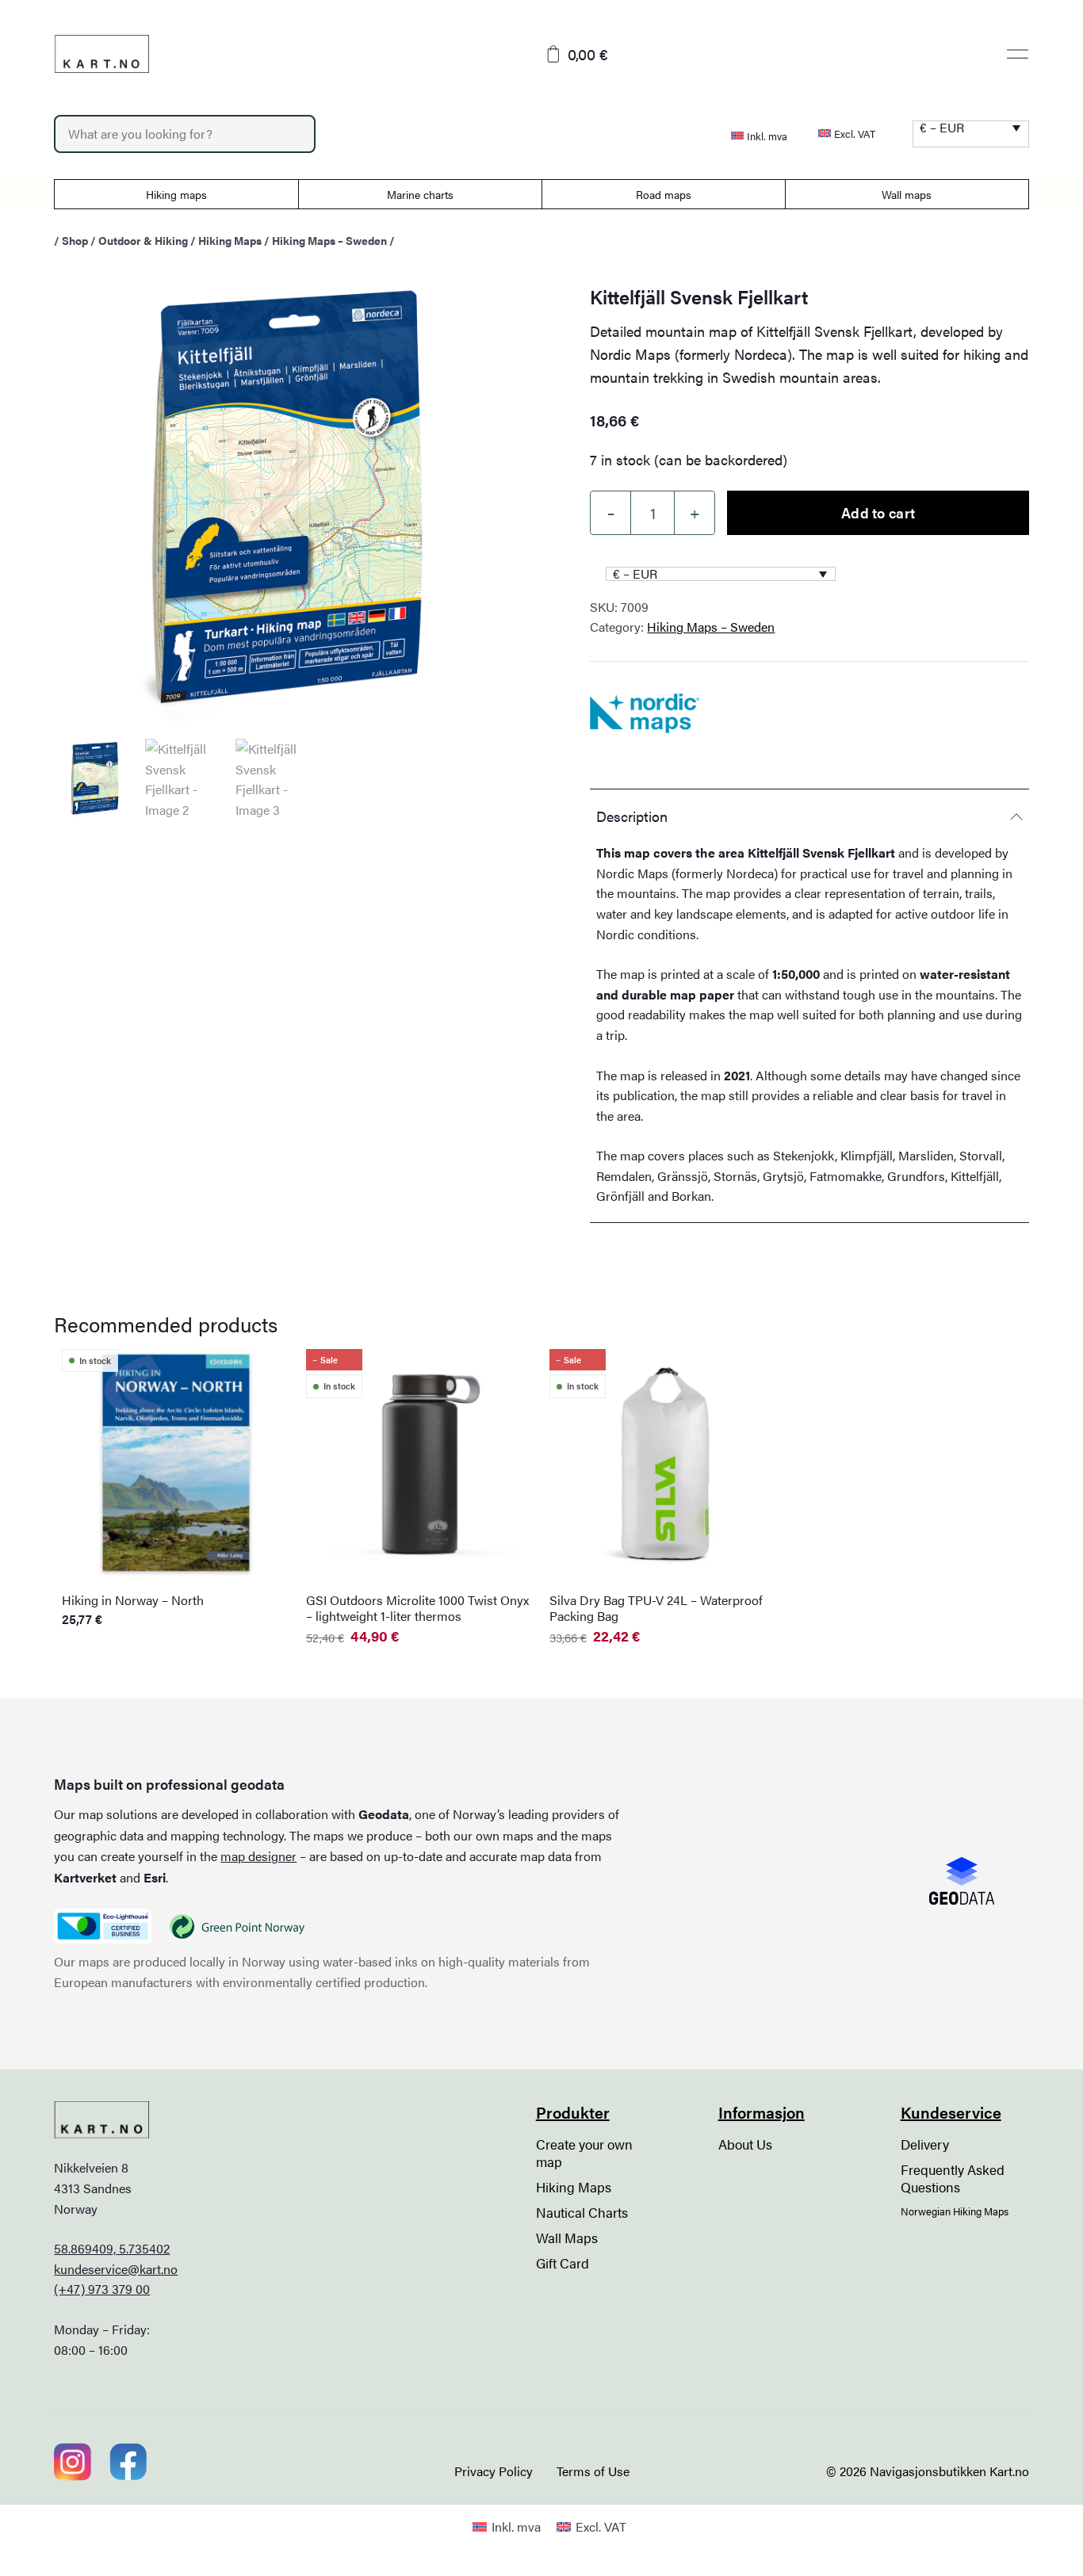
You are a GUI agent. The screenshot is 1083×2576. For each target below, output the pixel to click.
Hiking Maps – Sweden (329, 240)
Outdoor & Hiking (143, 240)
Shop (75, 240)
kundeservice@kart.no (116, 2269)
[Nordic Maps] (644, 713)
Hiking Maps (230, 240)
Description (632, 816)
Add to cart (878, 512)
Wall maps (907, 194)
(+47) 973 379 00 (102, 2289)
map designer (258, 1856)
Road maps (664, 194)
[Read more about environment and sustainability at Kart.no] (102, 1926)
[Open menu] (1018, 54)
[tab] (809, 816)
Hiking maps (176, 194)
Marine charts (420, 194)
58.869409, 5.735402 (112, 2248)
